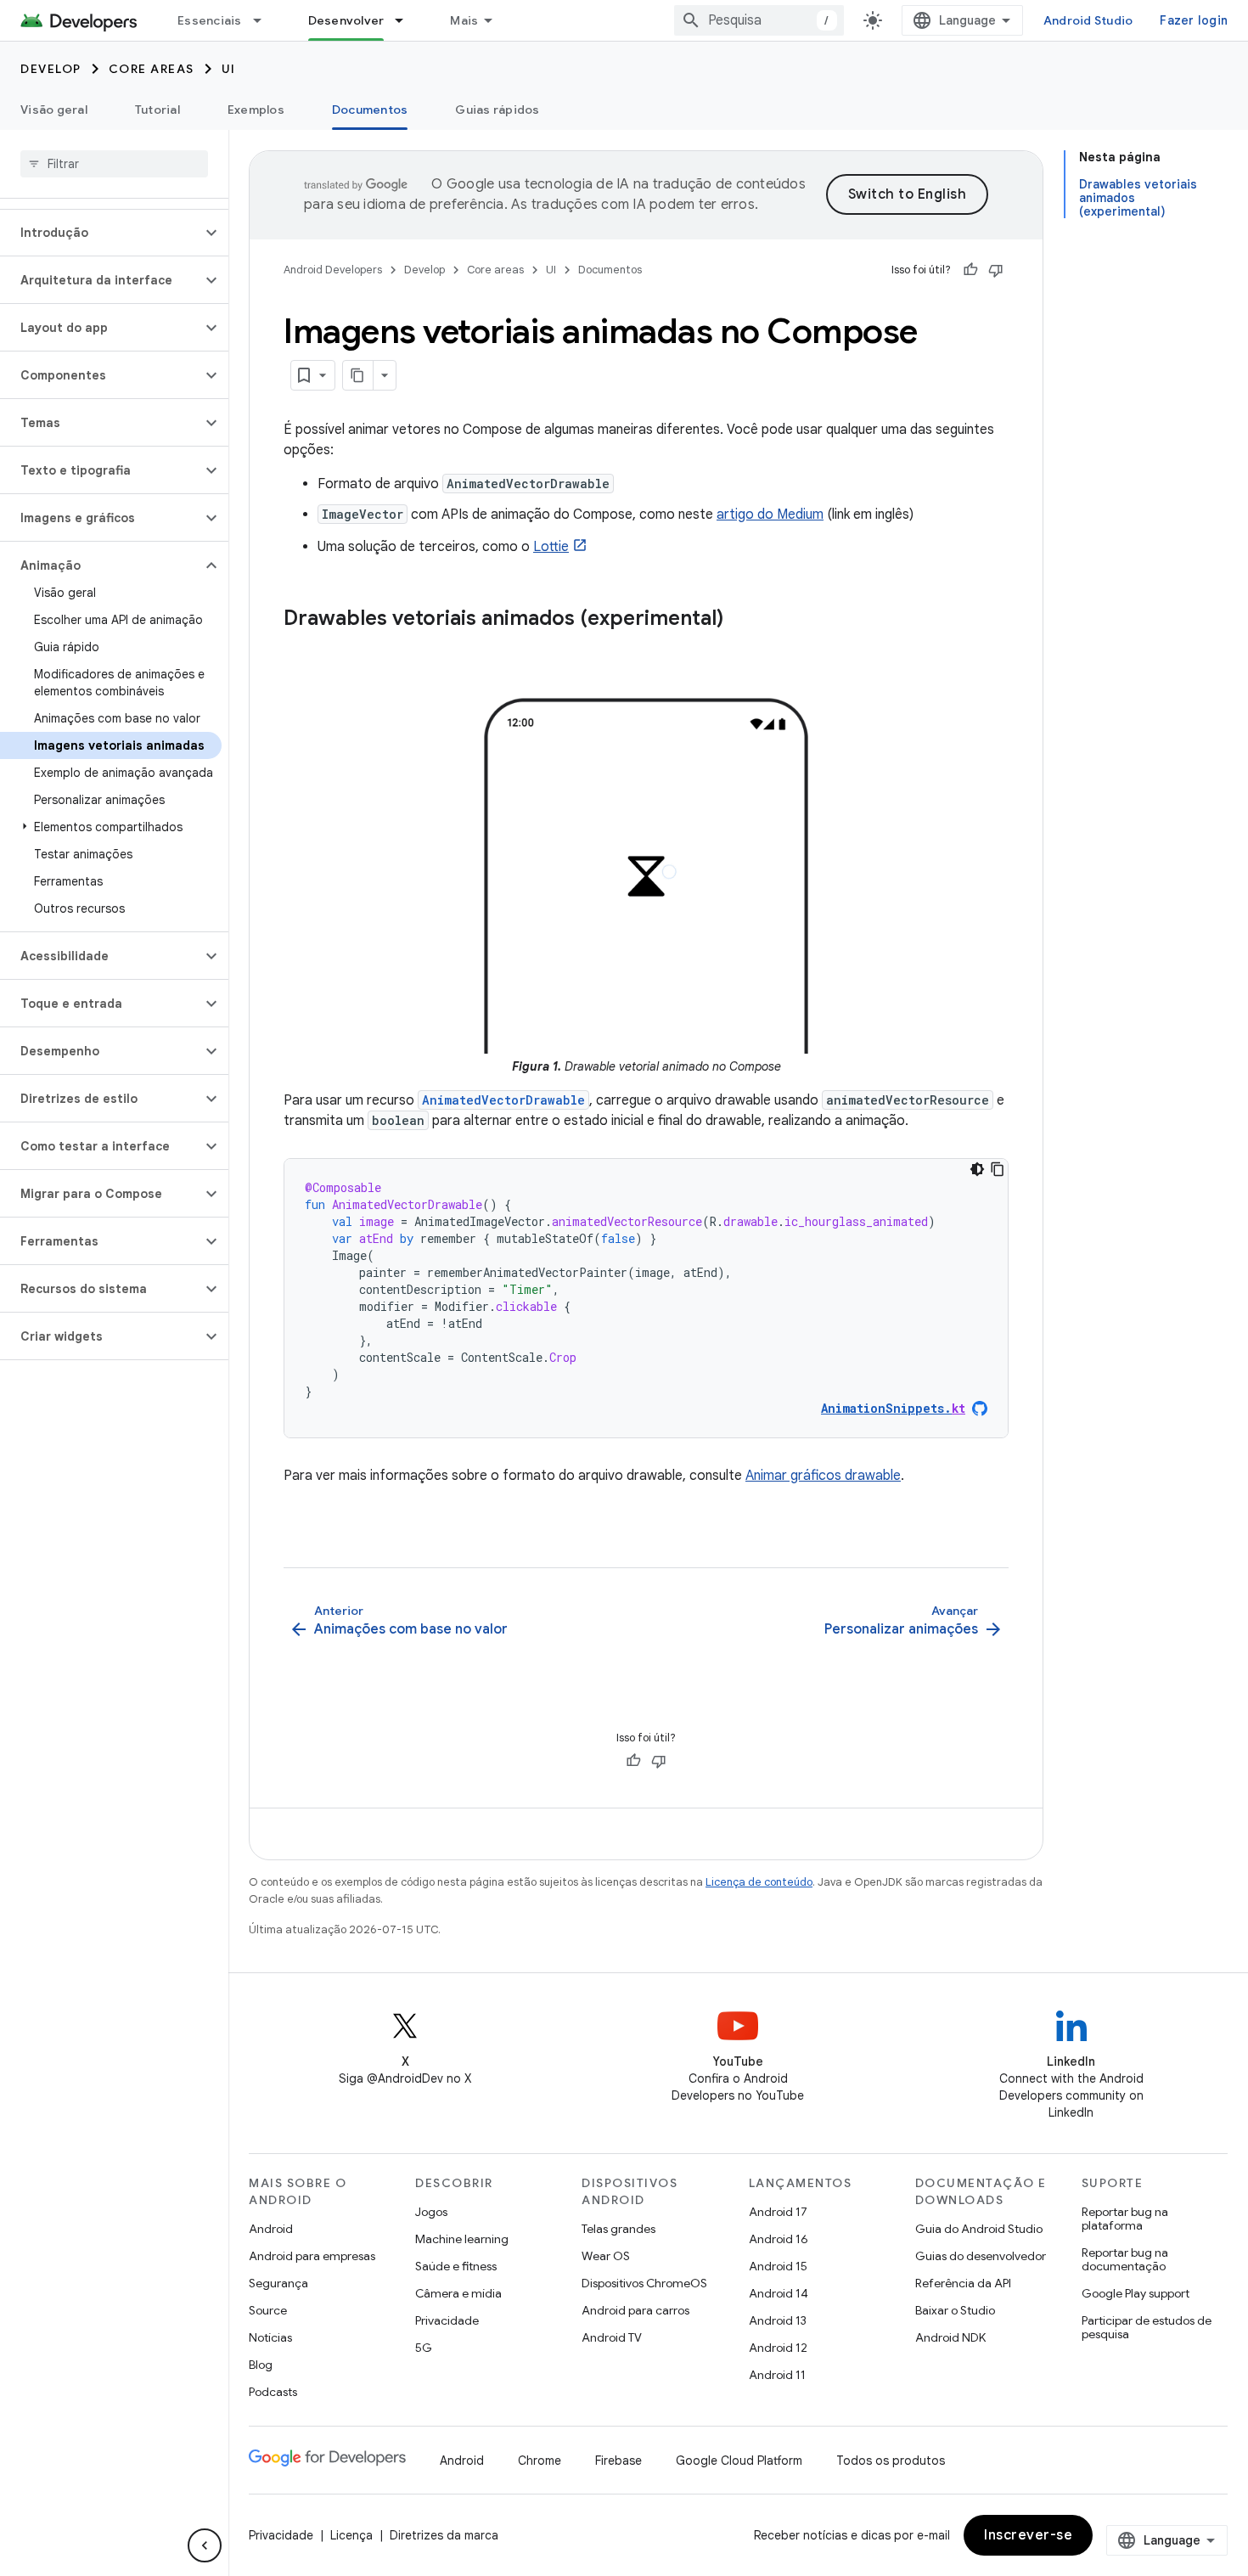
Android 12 (778, 2348)
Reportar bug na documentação (1125, 2259)
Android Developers (333, 270)
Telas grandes (618, 2229)
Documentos (370, 110)
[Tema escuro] (977, 1169)
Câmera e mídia (458, 2293)
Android (271, 2229)
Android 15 (778, 2266)
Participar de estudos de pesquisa (1147, 2327)
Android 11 (777, 2375)
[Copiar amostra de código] (998, 1169)
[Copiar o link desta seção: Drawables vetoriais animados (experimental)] (740, 620)
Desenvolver (346, 20)
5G (424, 2348)
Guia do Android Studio (979, 2229)
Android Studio (1088, 20)
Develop (51, 69)
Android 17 (778, 2212)
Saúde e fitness (456, 2266)
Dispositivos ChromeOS (644, 2283)
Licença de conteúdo (759, 1882)
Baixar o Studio (955, 2310)
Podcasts (273, 2392)
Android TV (612, 2337)
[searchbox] (114, 164)
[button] (101, 233)
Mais (464, 20)
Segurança (278, 2283)
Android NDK (950, 2337)
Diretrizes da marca (444, 2535)
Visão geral (54, 110)
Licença (351, 2535)
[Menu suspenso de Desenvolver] (407, 20)
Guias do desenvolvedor (981, 2256)
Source (268, 2310)
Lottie (551, 547)
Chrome (540, 2461)
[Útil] (970, 270)
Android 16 (779, 2239)
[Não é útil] (996, 270)
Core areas (152, 69)
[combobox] (759, 20)
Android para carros (635, 2310)
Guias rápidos (497, 110)
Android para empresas (312, 2256)
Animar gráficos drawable (823, 1476)
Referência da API (963, 2283)
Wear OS (606, 2256)
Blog (261, 2365)
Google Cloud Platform (739, 2461)
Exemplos (256, 110)
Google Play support (1136, 2293)
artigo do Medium (770, 515)
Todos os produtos (891, 2461)
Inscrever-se (1028, 2535)
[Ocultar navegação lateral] (205, 2545)
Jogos (431, 2212)
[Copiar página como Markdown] (358, 375)
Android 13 (778, 2320)
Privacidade (447, 2320)
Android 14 (779, 2293)
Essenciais (210, 20)
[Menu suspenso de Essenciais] (265, 20)
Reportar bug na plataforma (1125, 2219)
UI (229, 69)
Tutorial (157, 110)
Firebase (618, 2461)
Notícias (270, 2337)
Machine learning (462, 2239)
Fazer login (1194, 20)
